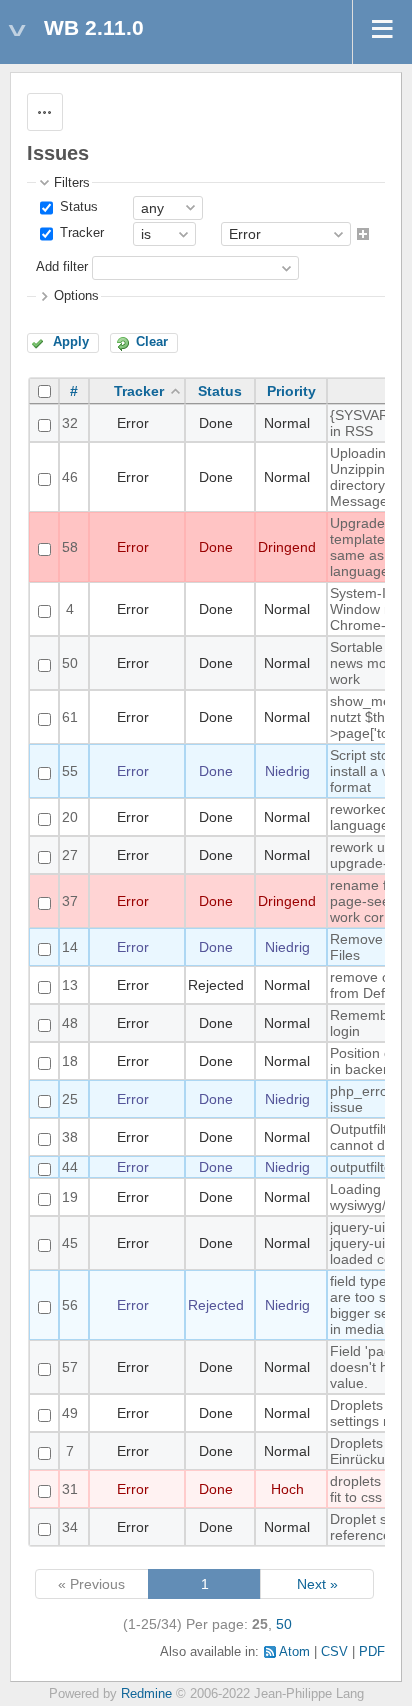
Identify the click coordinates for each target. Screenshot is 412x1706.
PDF (372, 1652)
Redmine (146, 1694)
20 (70, 817)
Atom (294, 1652)
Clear (152, 342)
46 (70, 477)
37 (70, 901)
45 (70, 1243)
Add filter (62, 268)
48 (70, 1023)
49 (70, 1413)
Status (77, 207)
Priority (291, 391)
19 (70, 1197)
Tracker (80, 233)
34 (70, 1527)
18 (70, 1061)
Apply (71, 342)
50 (70, 663)
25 (70, 1099)
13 (70, 985)
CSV (334, 1652)
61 (70, 717)
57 (70, 1367)
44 (70, 1167)
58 (70, 547)
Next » (317, 1584)
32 (70, 423)
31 (70, 1489)
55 (70, 771)
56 (70, 1305)
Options (76, 296)
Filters (72, 183)
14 (70, 947)
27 (70, 855)
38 (70, 1137)
